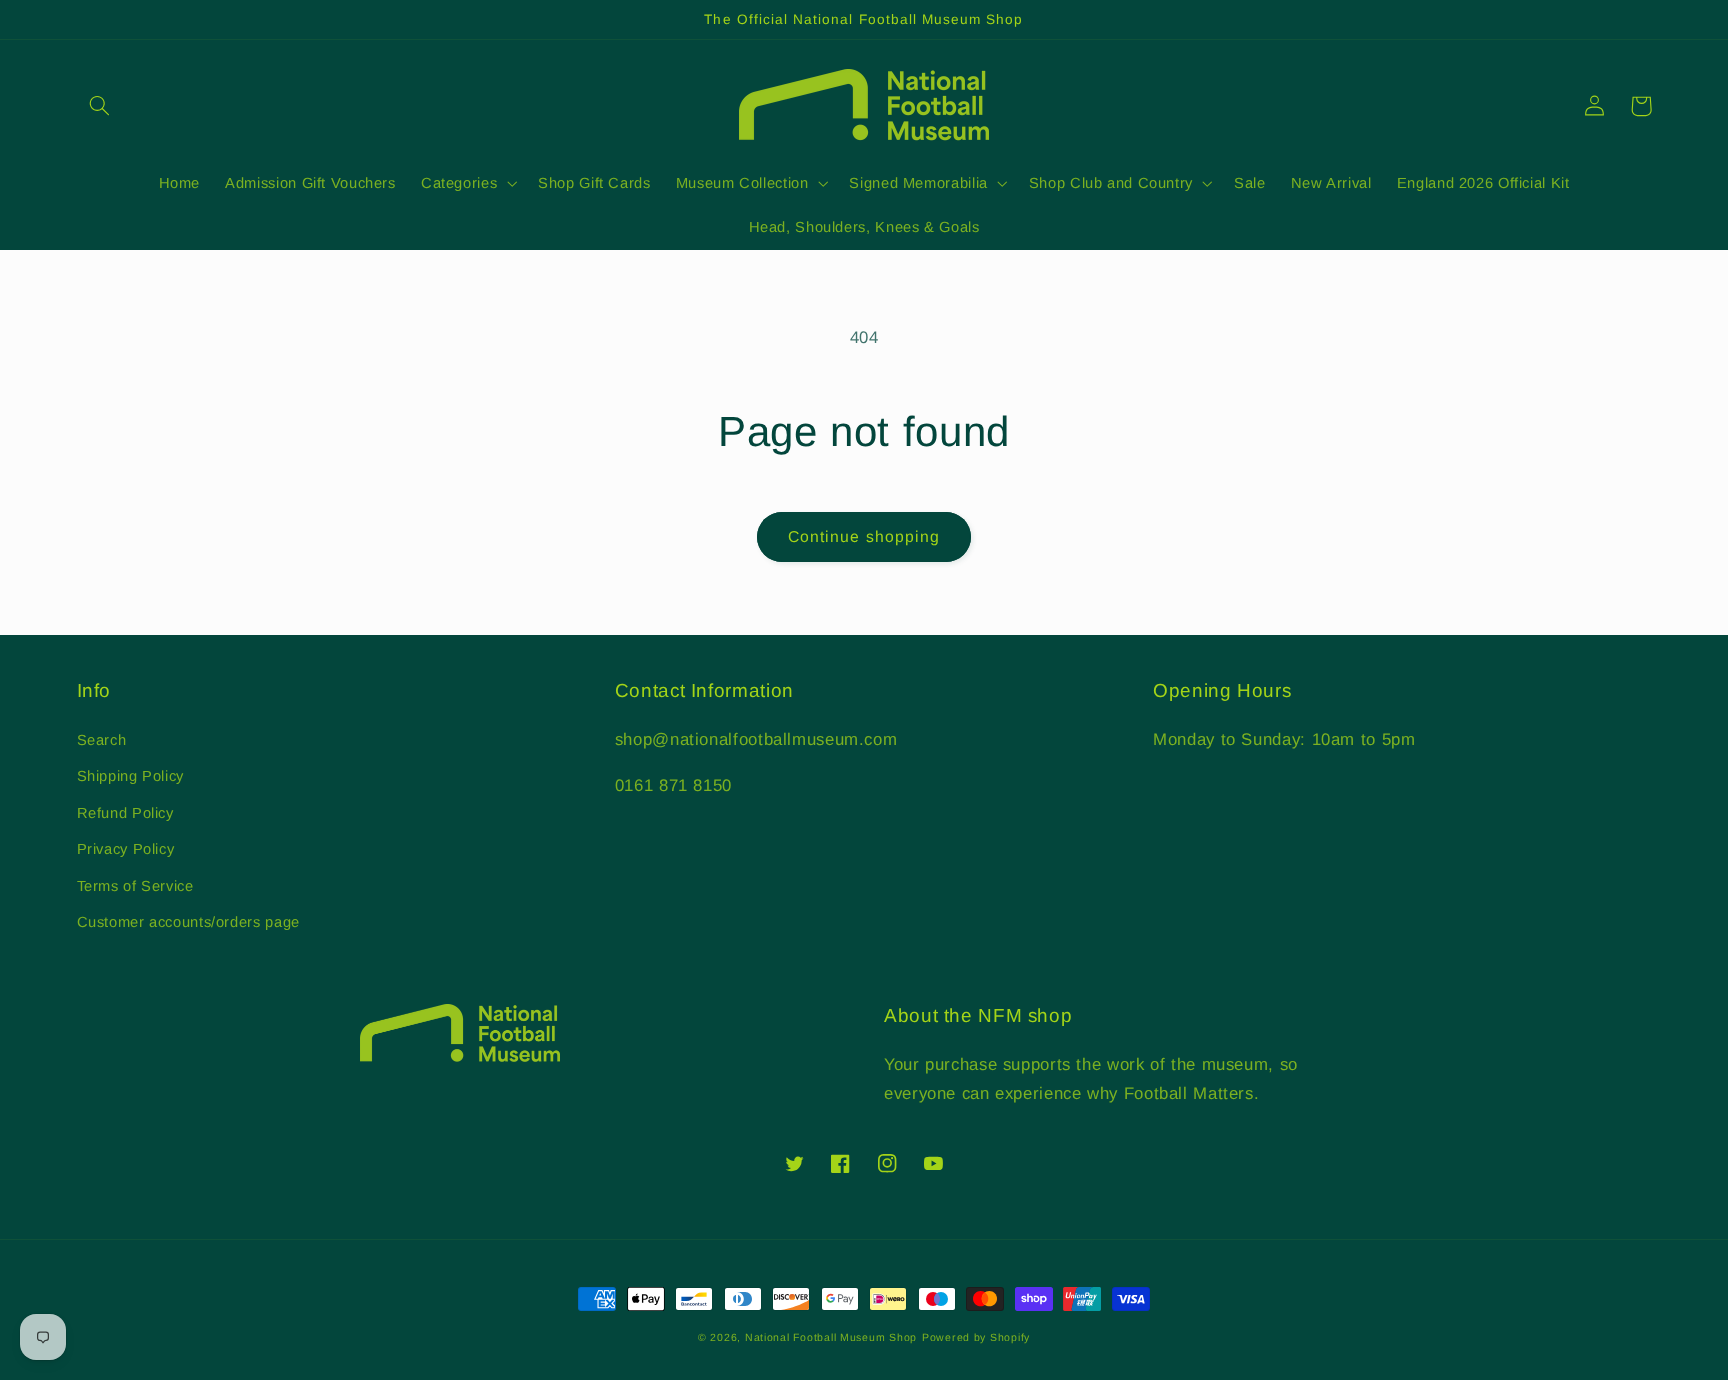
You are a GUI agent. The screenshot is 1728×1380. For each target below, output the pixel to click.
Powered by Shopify (976, 1337)
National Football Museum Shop (831, 1337)
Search (102, 740)
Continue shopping (864, 536)
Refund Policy (125, 813)
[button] (100, 106)
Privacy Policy (126, 849)
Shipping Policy (130, 776)
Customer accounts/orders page (188, 922)
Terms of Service (135, 886)
